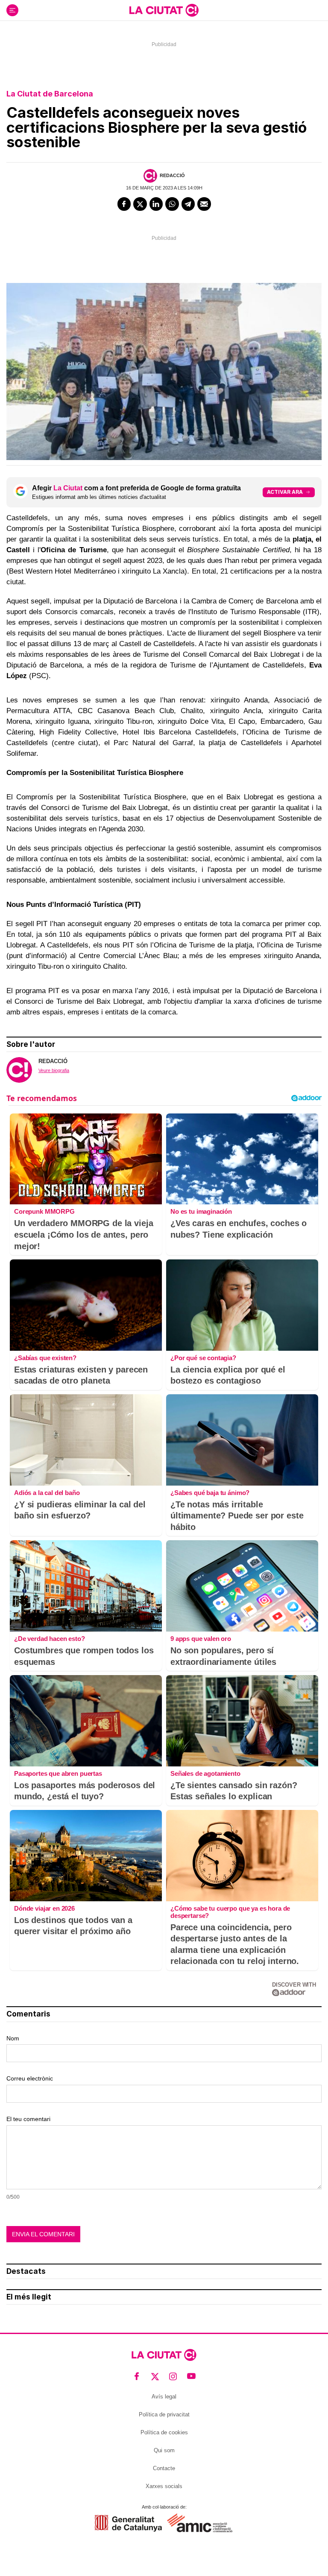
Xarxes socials (164, 2486)
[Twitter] (140, 204)
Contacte (164, 2468)
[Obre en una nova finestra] (128, 2523)
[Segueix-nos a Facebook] (137, 2376)
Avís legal (164, 2397)
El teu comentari (28, 2119)
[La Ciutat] (164, 10)
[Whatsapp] (172, 204)
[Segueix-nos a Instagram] (173, 2376)
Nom (13, 2038)
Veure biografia (54, 1070)
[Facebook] (124, 204)
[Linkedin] (156, 204)
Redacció (172, 175)
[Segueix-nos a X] (155, 2376)
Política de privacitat (164, 2414)
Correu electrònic (30, 2078)
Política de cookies (164, 2432)
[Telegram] (188, 204)
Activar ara (285, 492)
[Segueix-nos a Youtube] (192, 2376)
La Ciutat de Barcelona (50, 94)
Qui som (164, 2450)
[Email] (204, 204)
